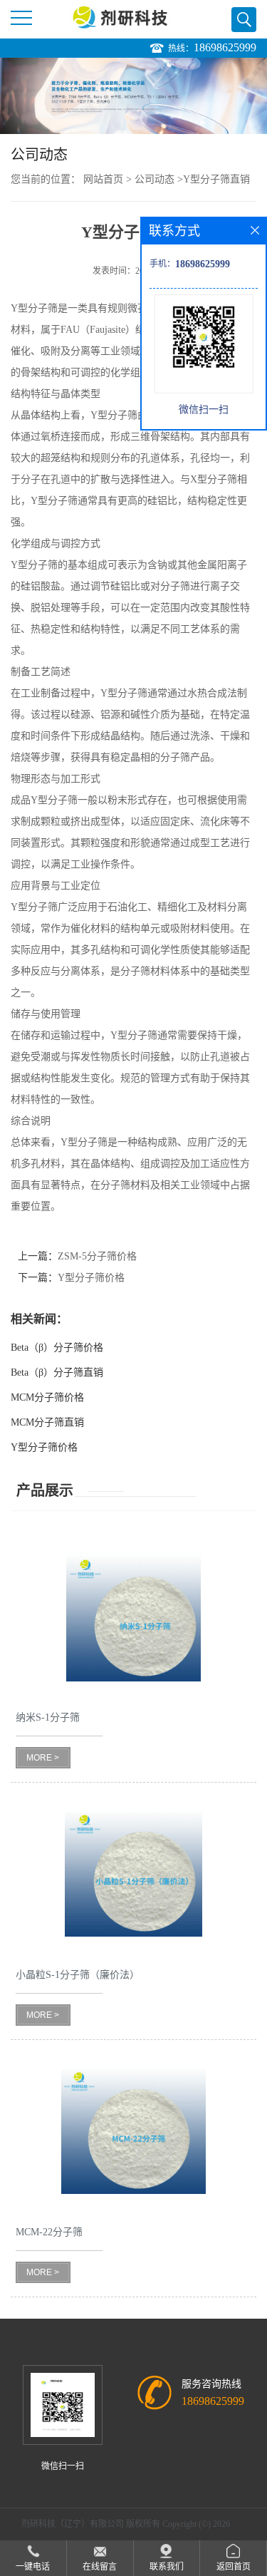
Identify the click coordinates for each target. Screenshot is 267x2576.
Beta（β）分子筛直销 (57, 1372)
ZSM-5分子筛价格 (97, 1256)
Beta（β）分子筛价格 (57, 1348)
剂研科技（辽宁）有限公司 (73, 2524)
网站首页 (103, 179)
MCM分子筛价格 (47, 1397)
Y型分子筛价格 (91, 1278)
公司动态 (155, 179)
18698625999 (225, 47)
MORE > (43, 1758)
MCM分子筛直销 (47, 1422)
